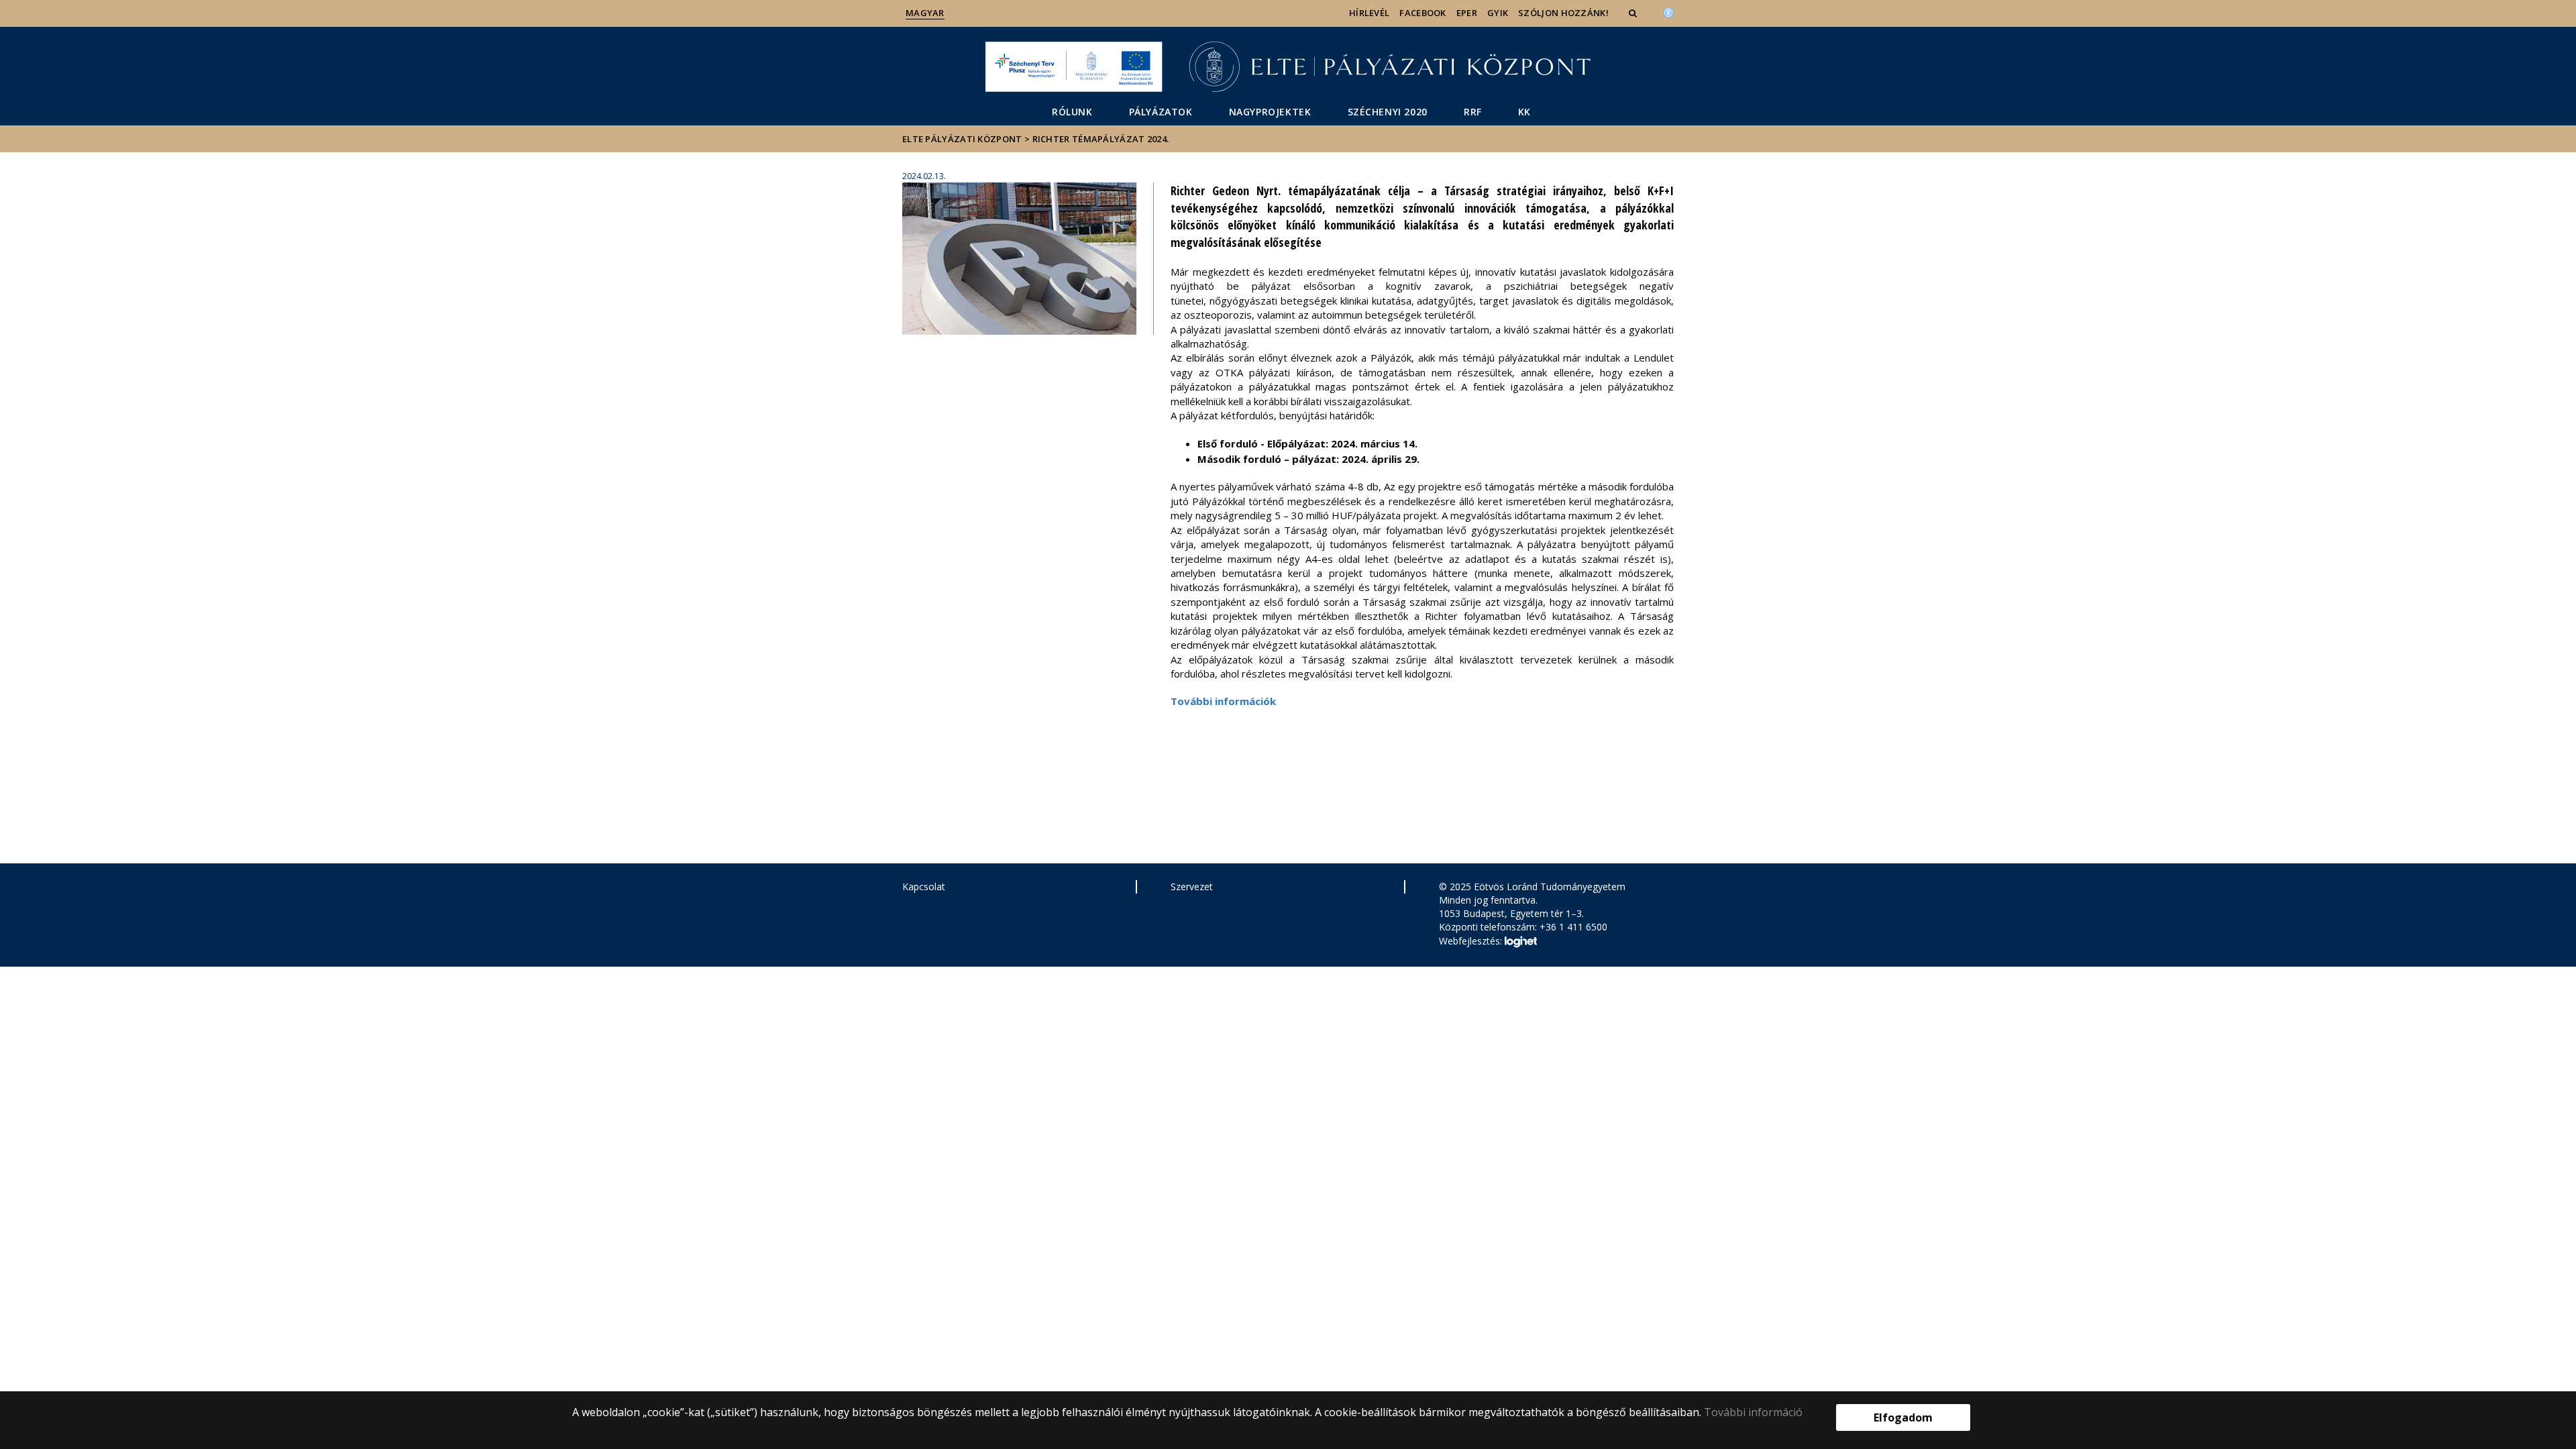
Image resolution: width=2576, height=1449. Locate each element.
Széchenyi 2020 (1388, 112)
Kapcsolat (924, 887)
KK (1524, 112)
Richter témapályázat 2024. (1101, 139)
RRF (1473, 112)
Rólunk (1072, 112)
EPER (1467, 13)
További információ (1753, 1412)
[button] (1634, 13)
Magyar (925, 13)
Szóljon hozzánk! (1563, 13)
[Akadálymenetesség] (1668, 11)
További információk (1223, 701)
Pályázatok (1161, 112)
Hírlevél (1369, 13)
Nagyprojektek (1270, 112)
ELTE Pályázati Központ (962, 139)
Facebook (1423, 13)
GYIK (1498, 13)
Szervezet (1192, 887)
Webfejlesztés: (1472, 941)
